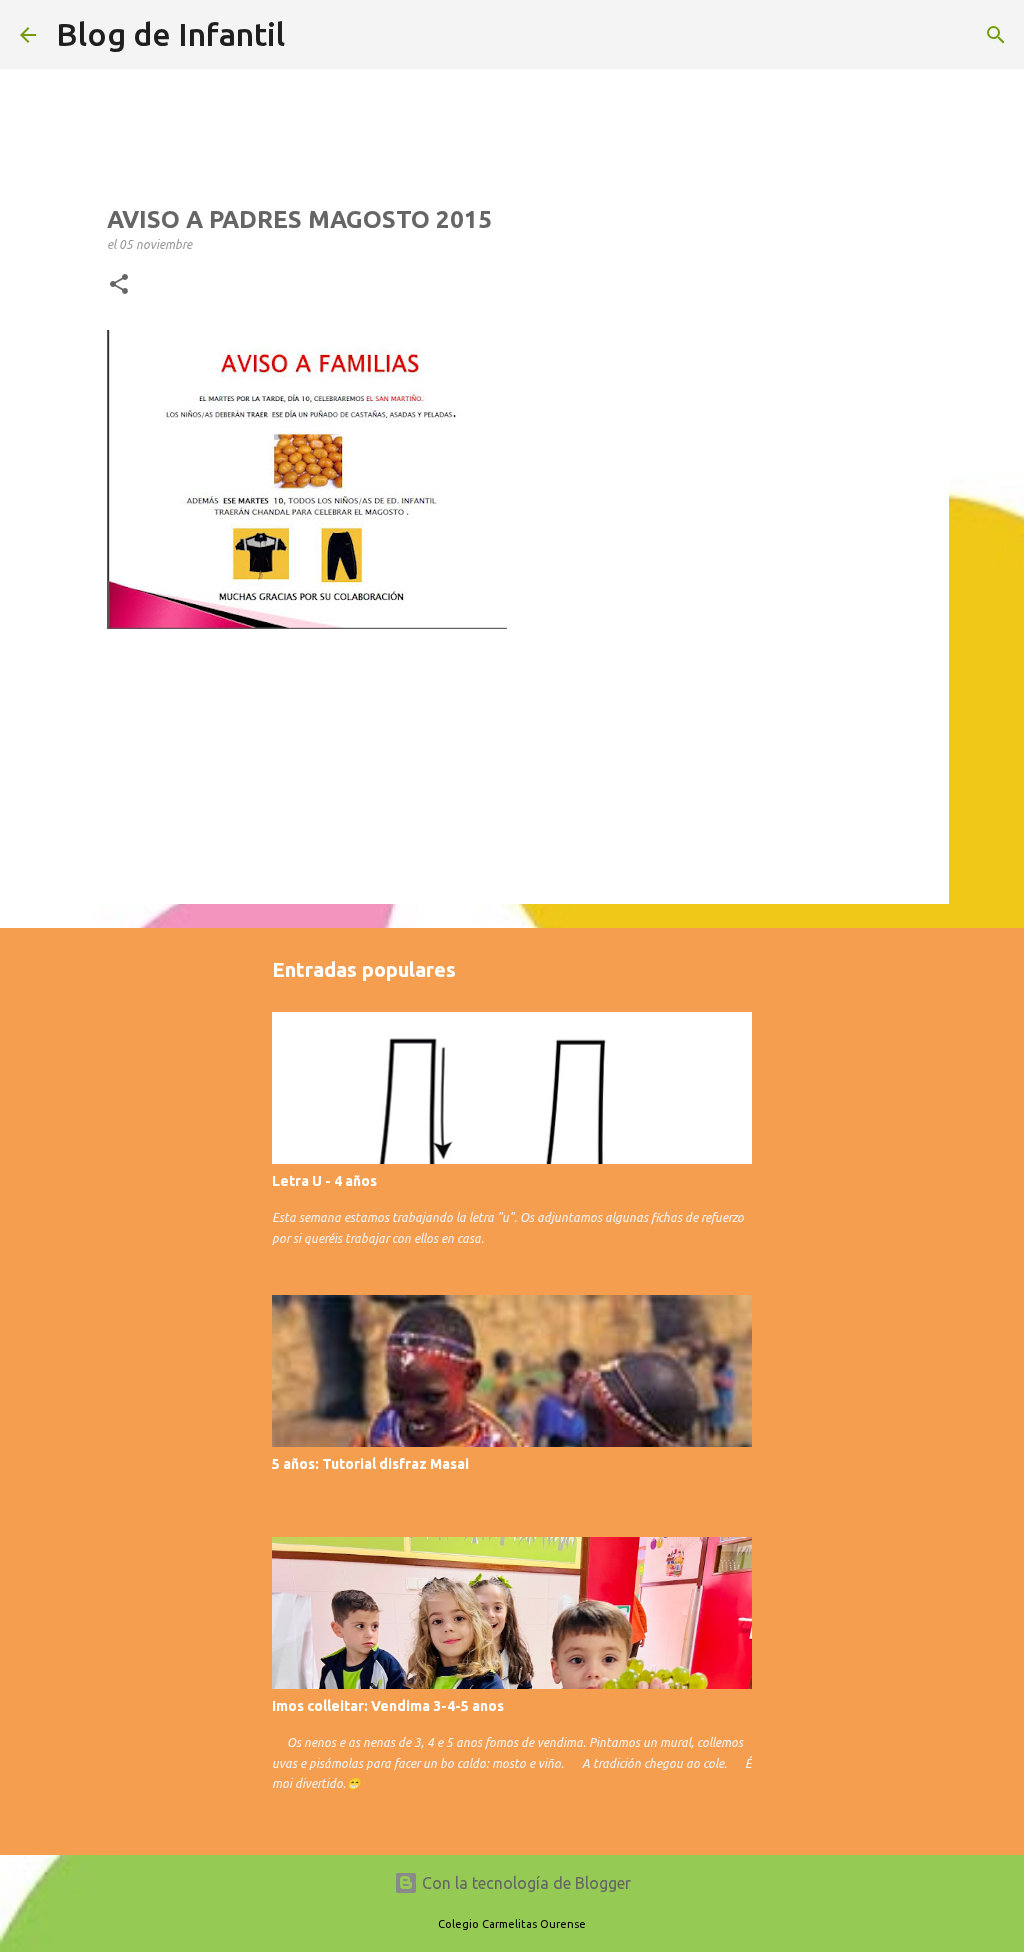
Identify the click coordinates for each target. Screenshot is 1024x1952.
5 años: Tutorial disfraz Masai (370, 1464)
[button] (119, 285)
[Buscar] (996, 35)
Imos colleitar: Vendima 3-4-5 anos (388, 1706)
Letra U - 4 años (324, 1181)
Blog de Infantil (170, 34)
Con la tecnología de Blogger (524, 1883)
